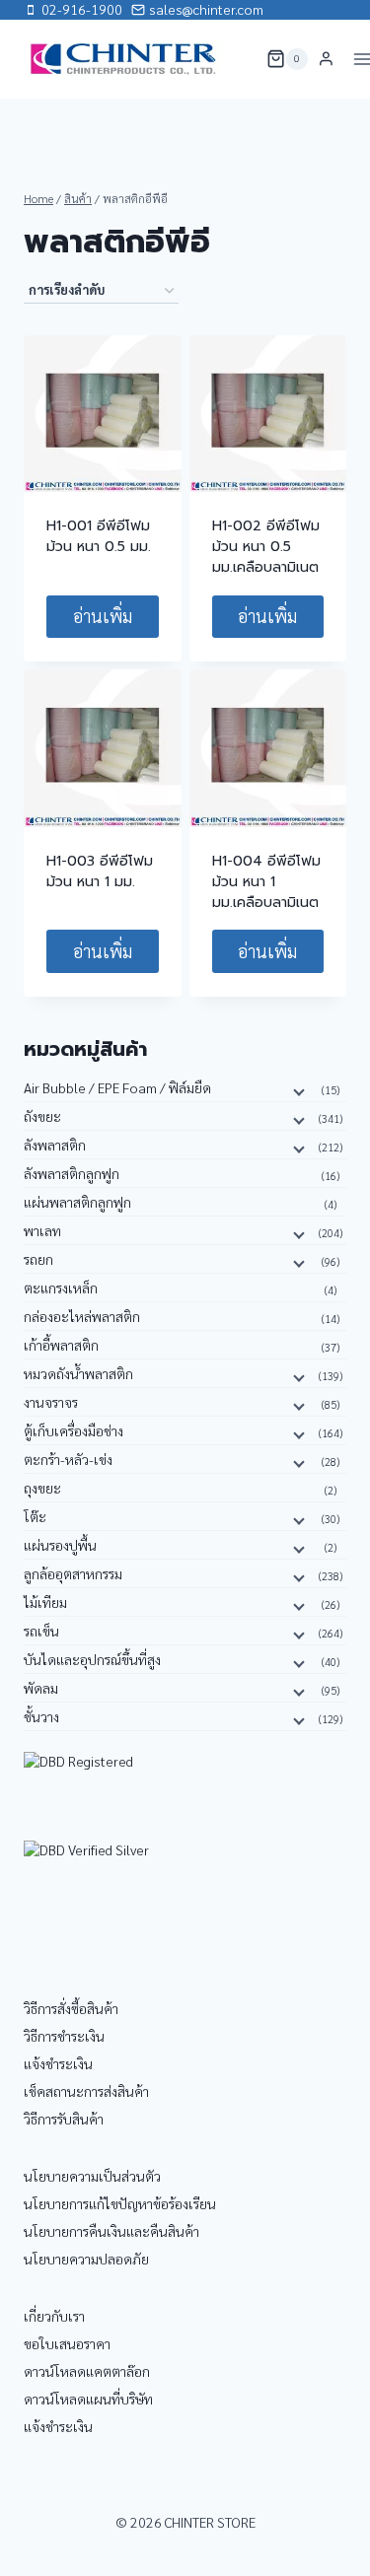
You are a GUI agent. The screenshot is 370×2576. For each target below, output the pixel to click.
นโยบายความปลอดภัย (86, 2259)
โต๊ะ (35, 1516)
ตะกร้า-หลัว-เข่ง (68, 1459)
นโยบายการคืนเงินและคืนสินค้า (111, 2231)
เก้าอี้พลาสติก (61, 1345)
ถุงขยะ (42, 1488)
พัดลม (41, 1688)
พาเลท (42, 1230)
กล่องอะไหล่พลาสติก (82, 1316)
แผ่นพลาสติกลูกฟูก (77, 1202)
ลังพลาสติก (55, 1145)
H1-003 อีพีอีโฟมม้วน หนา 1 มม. (100, 871)
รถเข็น (41, 1631)
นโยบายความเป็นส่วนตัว (92, 2176)
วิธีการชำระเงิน (64, 2036)
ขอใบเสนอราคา (67, 2343)
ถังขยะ (42, 1116)
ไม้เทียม (45, 1602)
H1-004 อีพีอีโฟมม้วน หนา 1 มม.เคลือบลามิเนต (266, 882)
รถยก (38, 1259)
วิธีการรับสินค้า (64, 2119)
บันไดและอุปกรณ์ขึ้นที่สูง (92, 1659)
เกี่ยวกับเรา (54, 2316)
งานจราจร (51, 1402)
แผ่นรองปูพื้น (60, 1545)
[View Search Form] (239, 59)
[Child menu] (297, 1091)
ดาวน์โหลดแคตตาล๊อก (87, 2371)
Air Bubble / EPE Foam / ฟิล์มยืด (117, 1087)
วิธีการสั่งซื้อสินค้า (71, 2008)
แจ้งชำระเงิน (58, 2063)
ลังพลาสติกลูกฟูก (72, 1173)
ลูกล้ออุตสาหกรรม (73, 1573)
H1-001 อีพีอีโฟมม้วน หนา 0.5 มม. (99, 536)
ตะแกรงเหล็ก (61, 1288)
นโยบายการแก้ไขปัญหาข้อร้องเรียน (120, 2203)
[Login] (326, 59)
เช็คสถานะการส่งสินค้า (86, 2091)
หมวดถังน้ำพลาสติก (78, 1373)
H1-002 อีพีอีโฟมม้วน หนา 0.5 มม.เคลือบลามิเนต (266, 547)
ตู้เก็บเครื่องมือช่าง (74, 1430)
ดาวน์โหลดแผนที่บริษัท (88, 2399)
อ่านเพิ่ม (103, 616)
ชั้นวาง (41, 1716)
